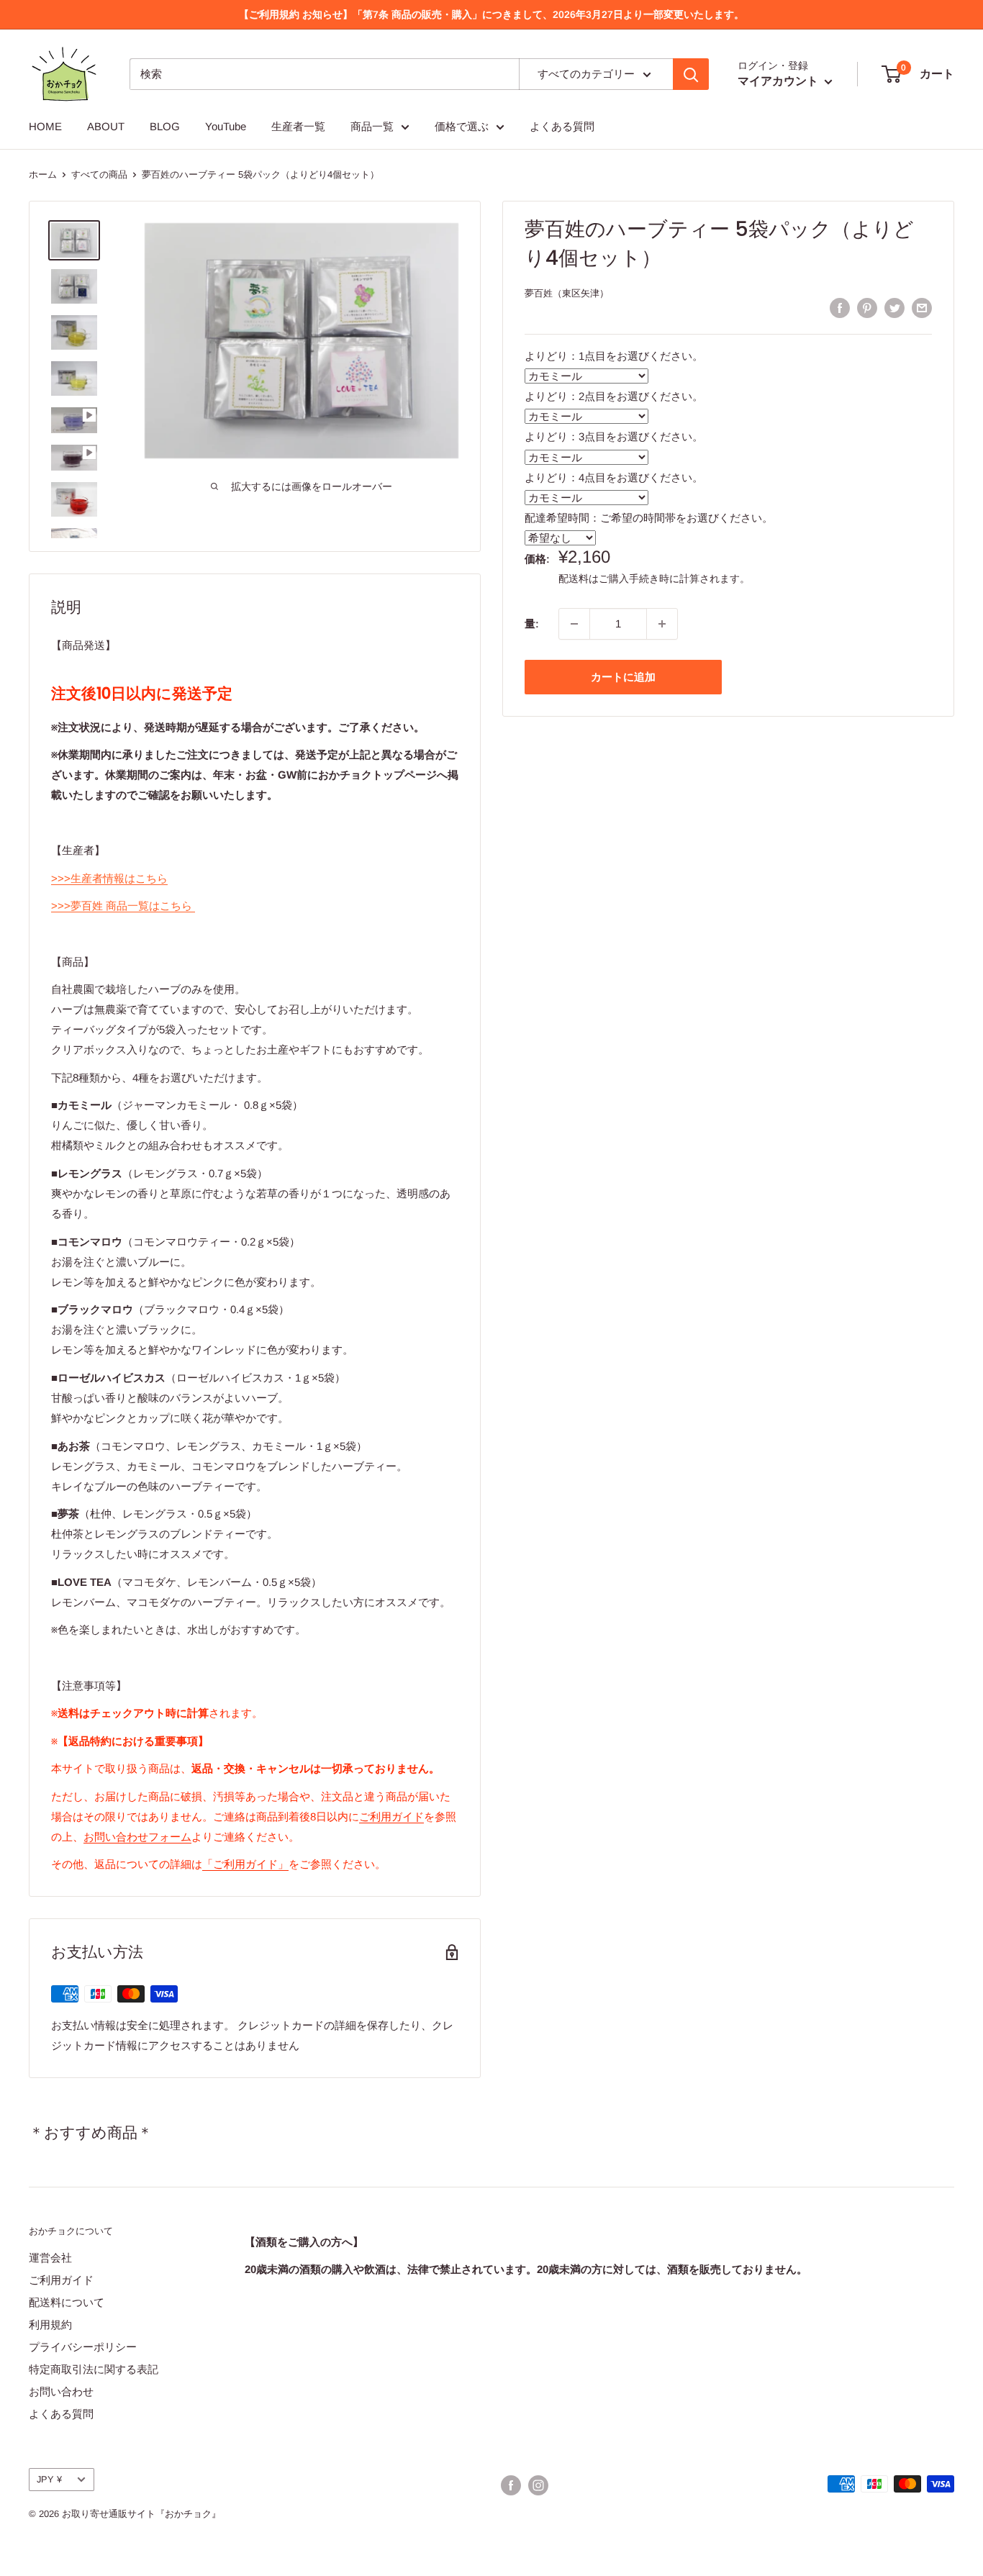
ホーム (43, 174)
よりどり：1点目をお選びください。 (614, 356)
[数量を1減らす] (574, 624)
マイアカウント (779, 81)
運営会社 (50, 2258)
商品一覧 (372, 126)
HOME (45, 126)
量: (532, 623)
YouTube (226, 126)
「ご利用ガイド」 (245, 1864)
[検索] (691, 74)
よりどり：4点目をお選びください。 (614, 477)
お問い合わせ (61, 2391)
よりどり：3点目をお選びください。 (614, 436)
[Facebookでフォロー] (511, 2485)
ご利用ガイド (391, 1817)
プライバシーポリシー (83, 2347)
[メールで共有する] (922, 308)
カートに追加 (623, 677)
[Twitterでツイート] (894, 308)
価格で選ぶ (462, 126)
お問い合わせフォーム (137, 1837)
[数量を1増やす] (662, 624)
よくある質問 (562, 126)
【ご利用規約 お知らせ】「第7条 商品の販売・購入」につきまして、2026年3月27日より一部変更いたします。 (491, 14)
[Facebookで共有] (840, 308)
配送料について (67, 2302)
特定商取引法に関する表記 (94, 2369)
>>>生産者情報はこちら (109, 878)
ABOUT (106, 126)
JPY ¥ (49, 2479)
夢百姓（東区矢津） (567, 293)
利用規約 (50, 2325)
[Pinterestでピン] (867, 308)
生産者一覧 (298, 126)
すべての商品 (99, 174)
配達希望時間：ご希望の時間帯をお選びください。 (649, 517)
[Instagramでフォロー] (538, 2485)
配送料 (574, 579)
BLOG (165, 126)
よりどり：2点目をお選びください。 (614, 396)
